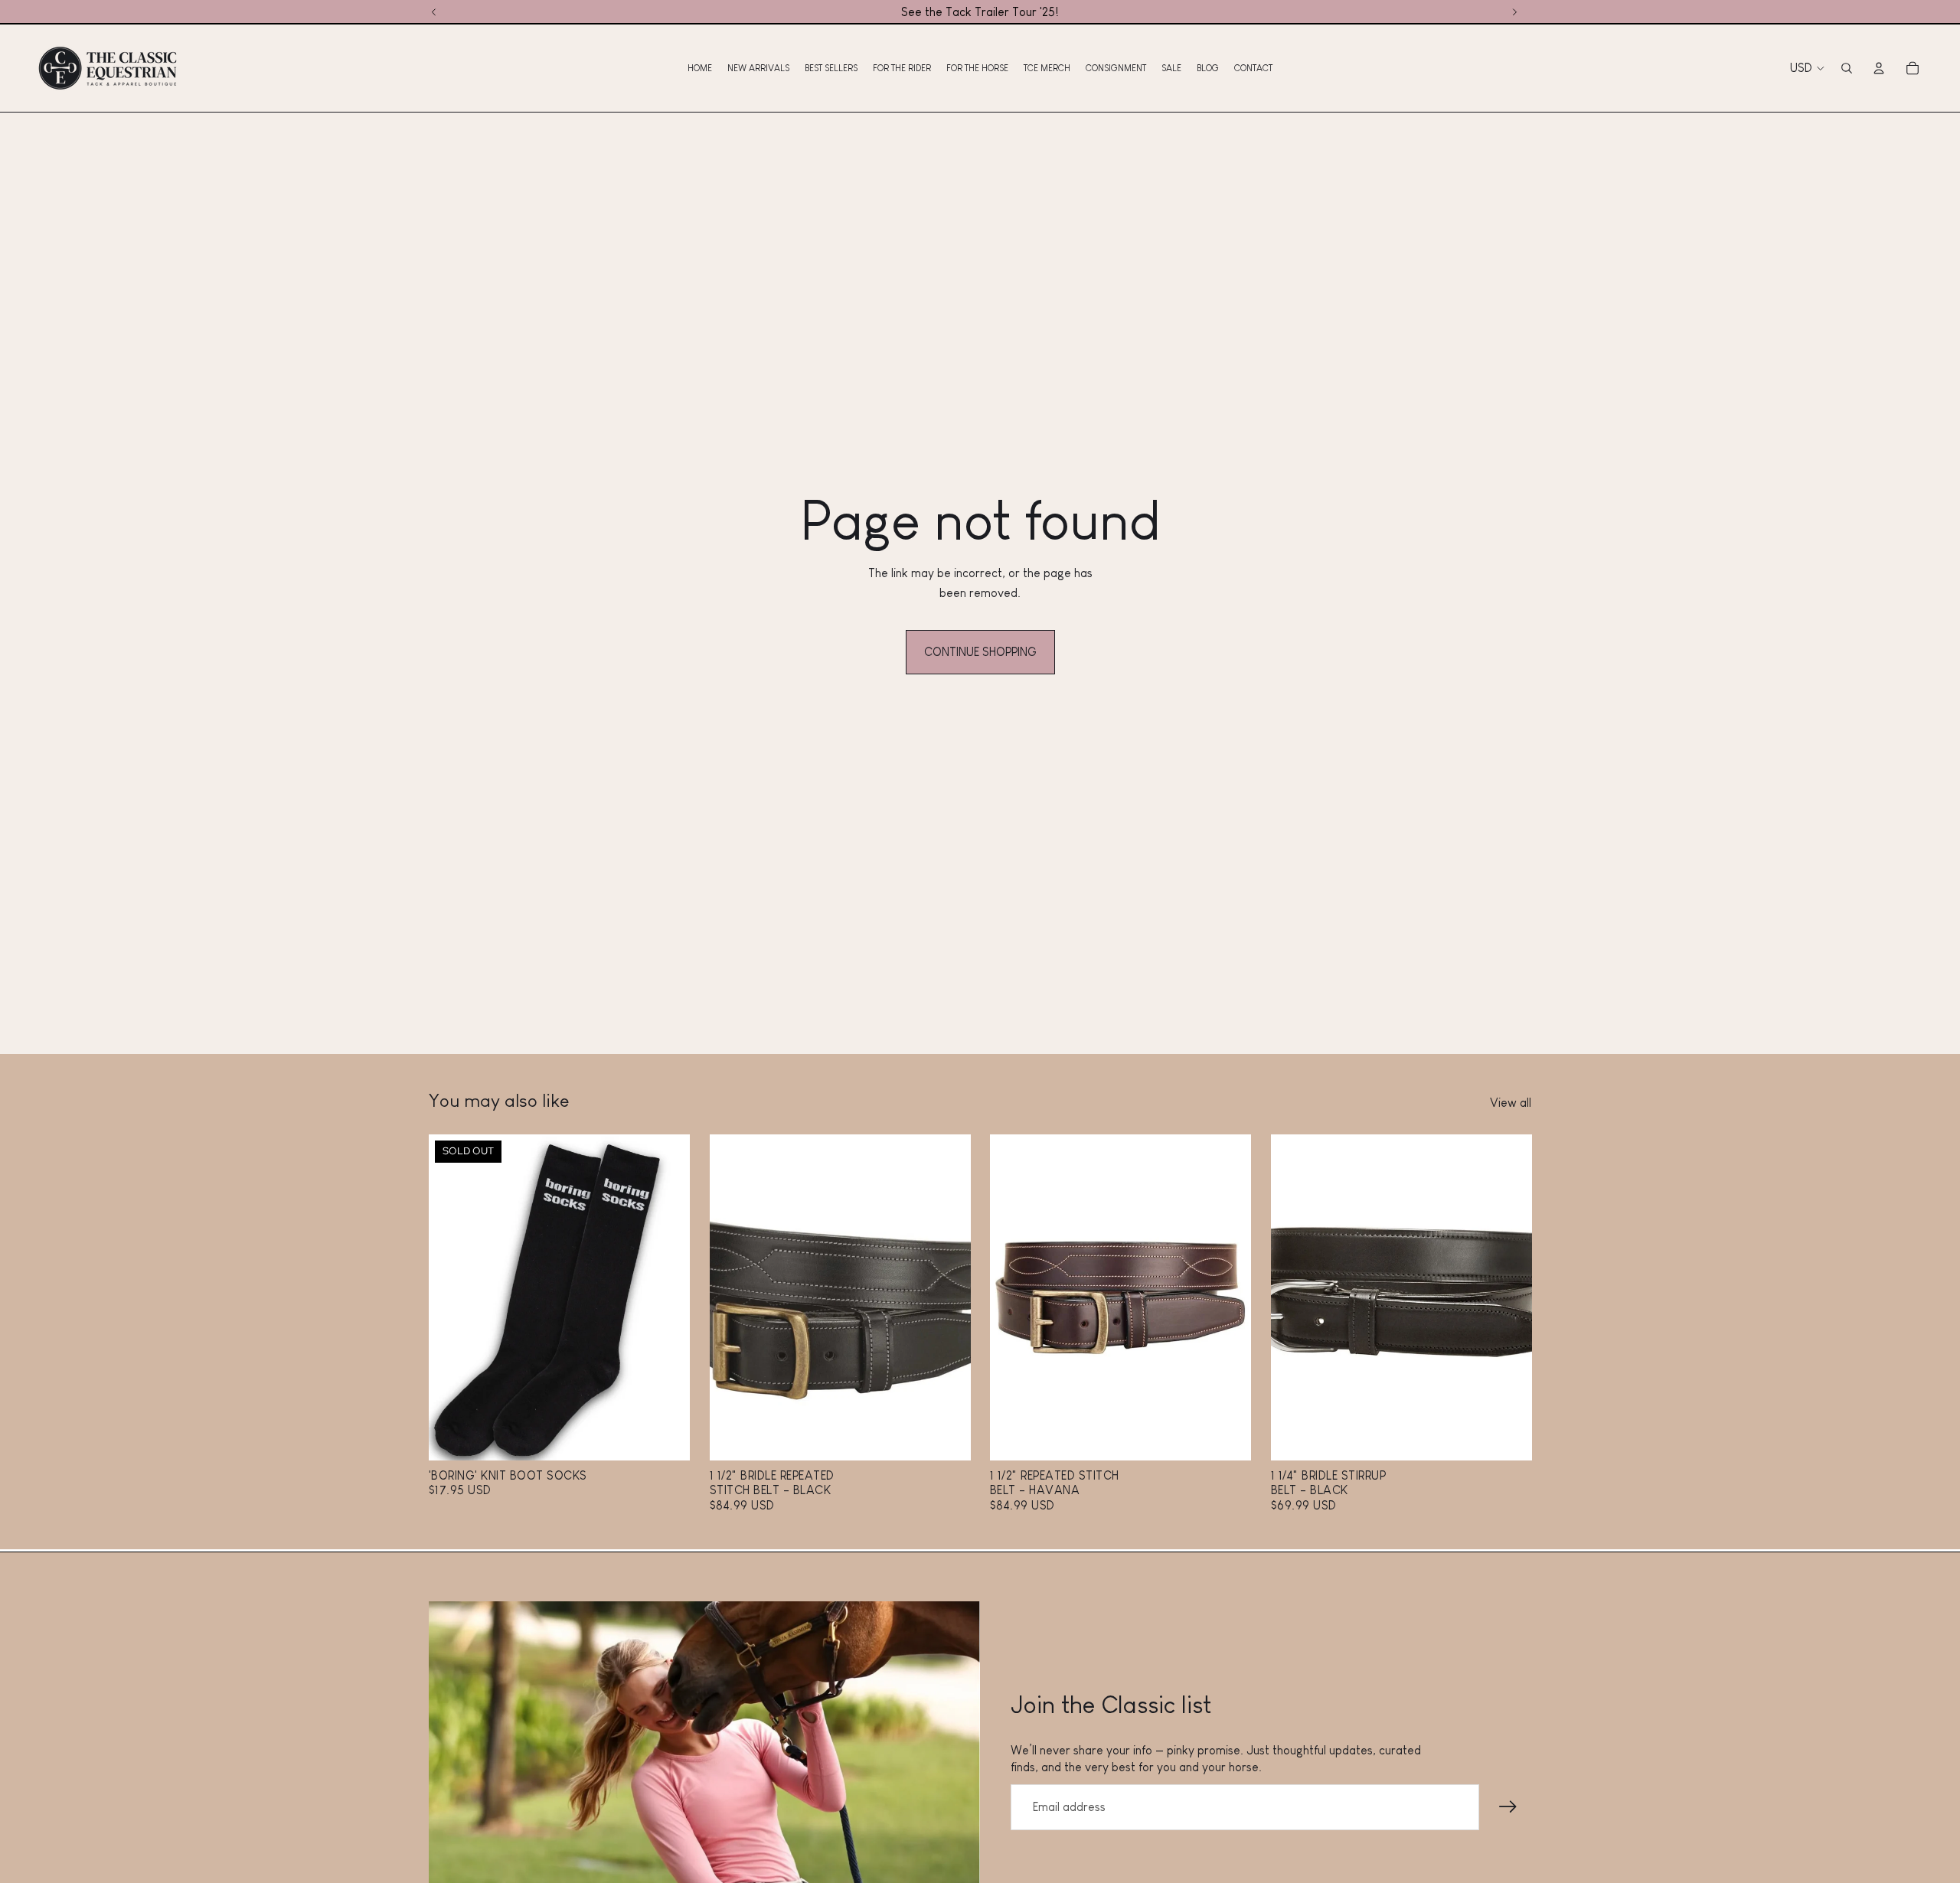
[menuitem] (700, 68)
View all (1511, 1103)
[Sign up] (1508, 1807)
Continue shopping (980, 652)
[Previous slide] (452, 1297)
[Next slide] (667, 1297)
